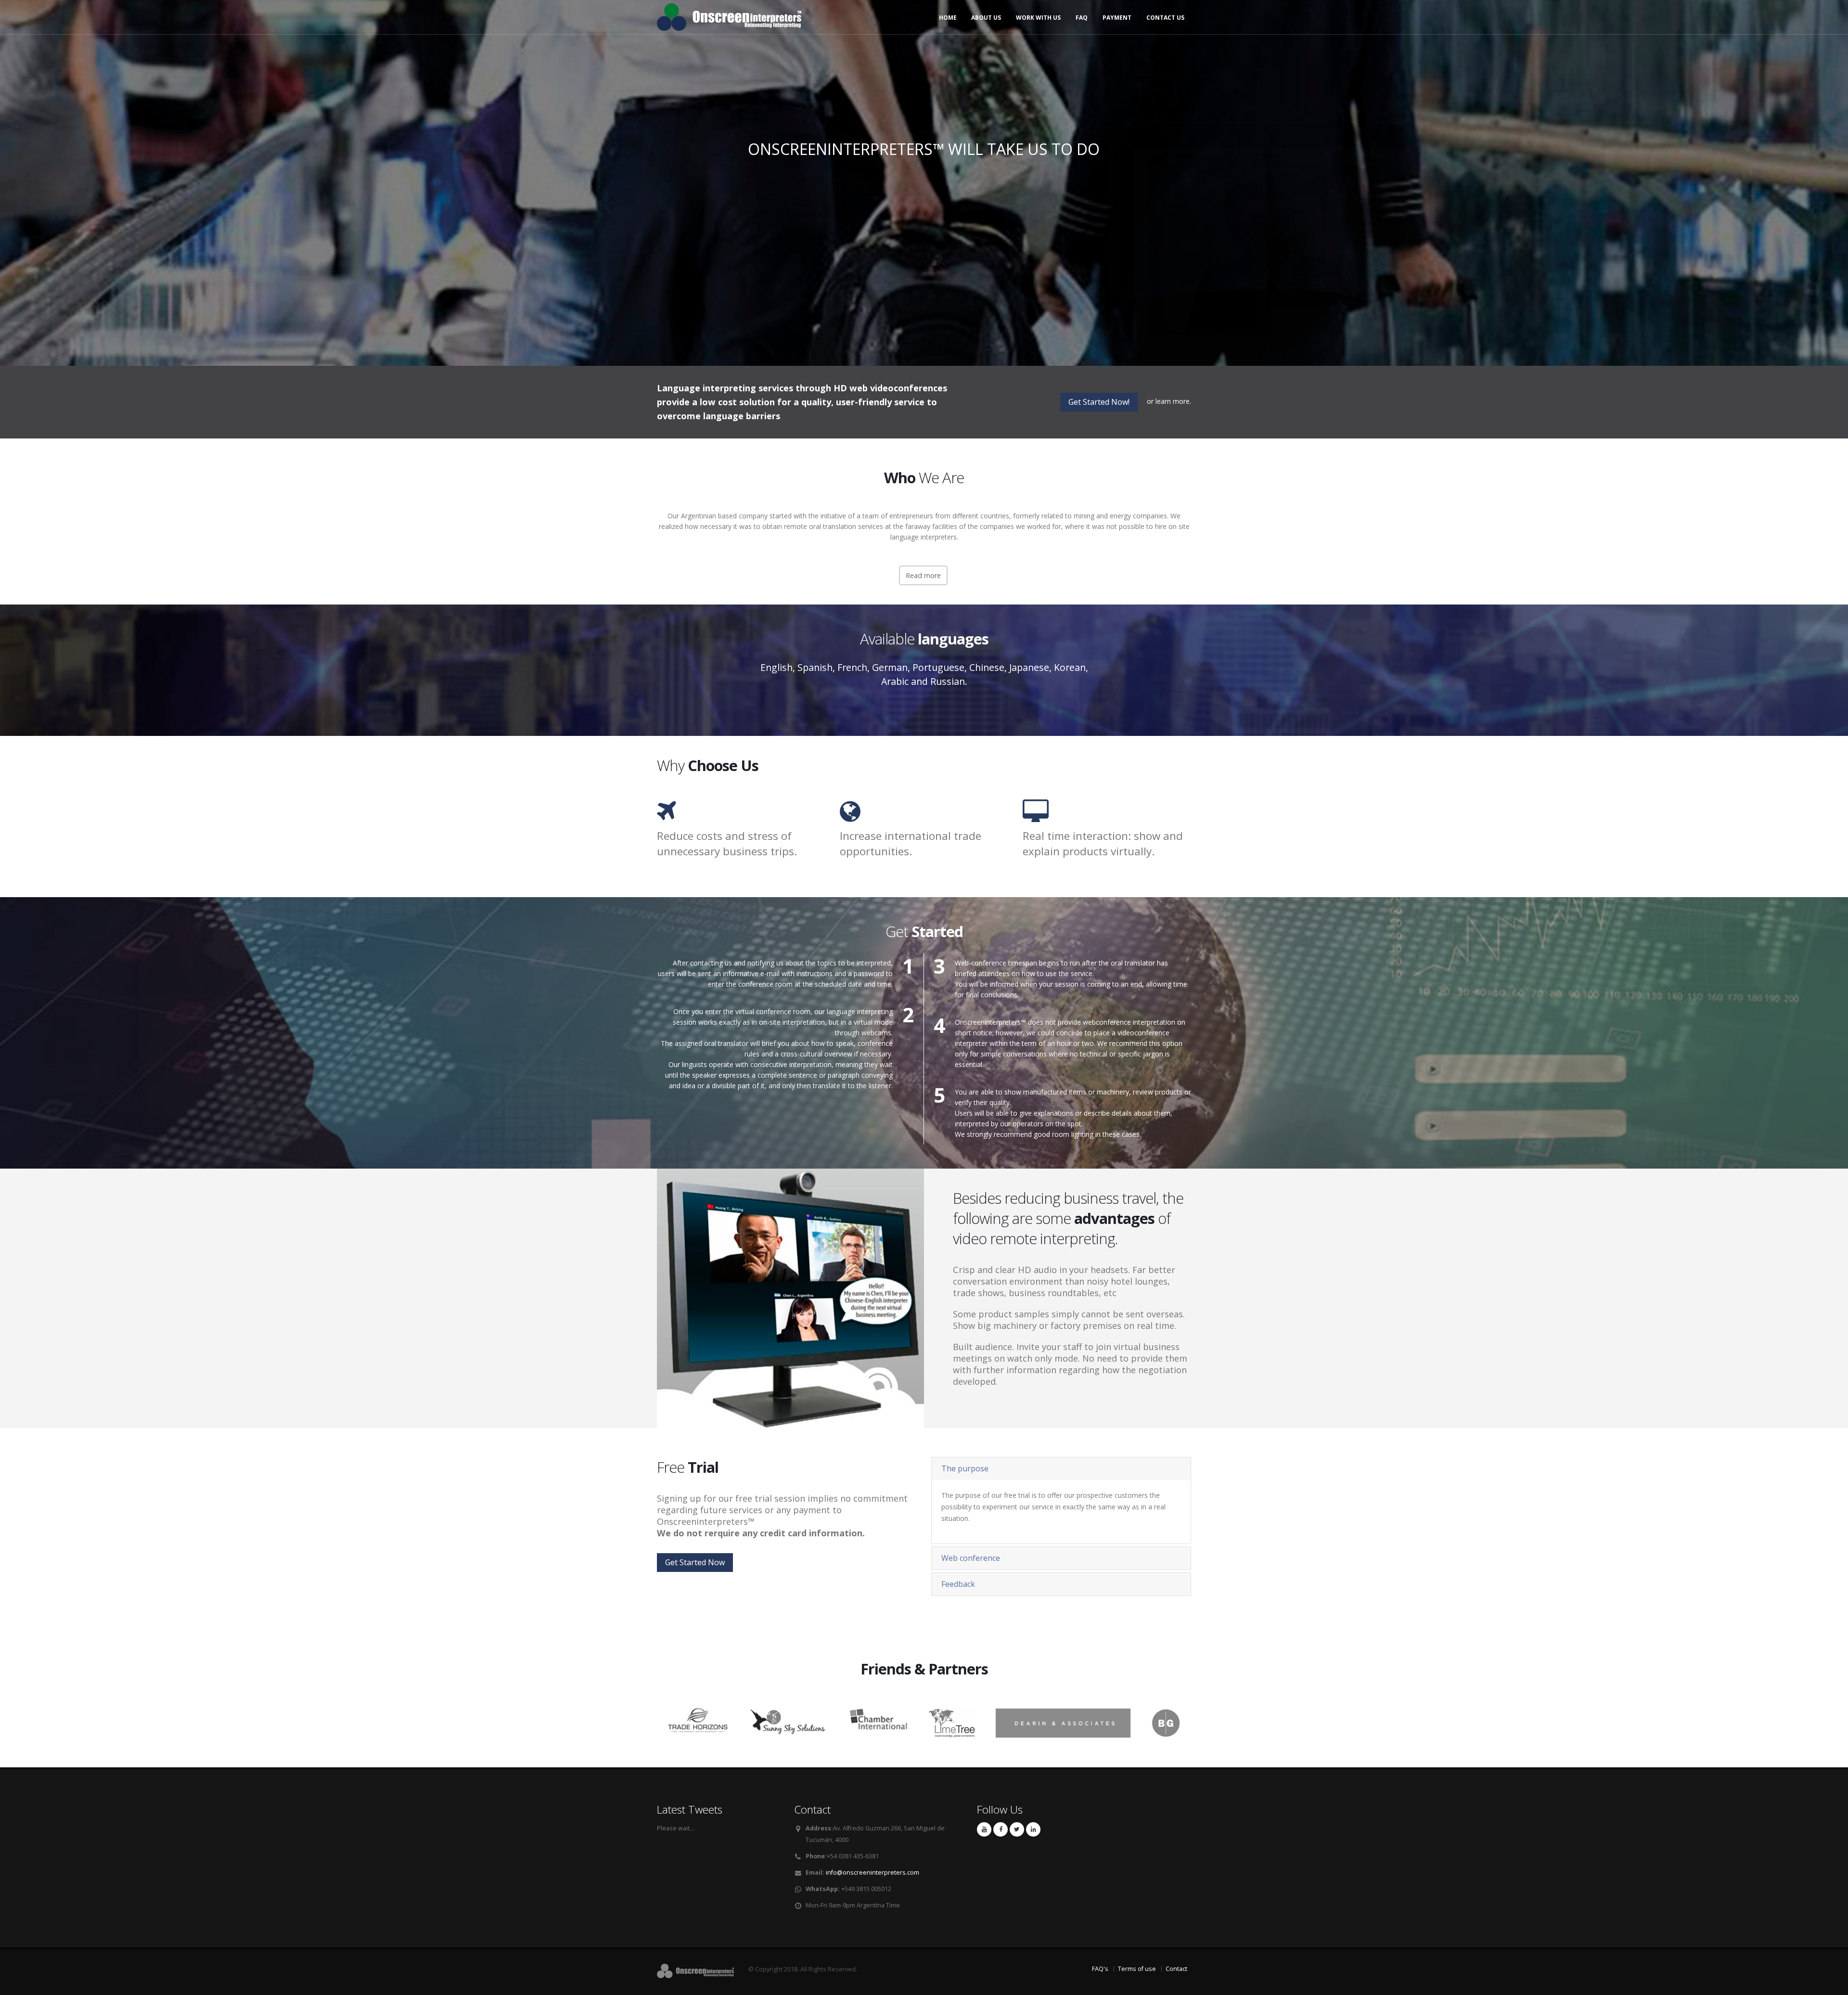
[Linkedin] (1033, 1829)
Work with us (1038, 18)
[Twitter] (1017, 1829)
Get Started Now (695, 1562)
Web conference (971, 1558)
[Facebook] (1001, 1829)
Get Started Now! (1099, 402)
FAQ (1082, 18)
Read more (923, 575)
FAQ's (1100, 1969)
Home (948, 18)
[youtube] (984, 1829)
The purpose (965, 1468)
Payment (1117, 18)
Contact (1176, 1969)
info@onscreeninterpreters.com (873, 1873)
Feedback (958, 1584)
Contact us (1165, 18)
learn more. (1173, 401)
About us (986, 18)
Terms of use (1137, 1969)
